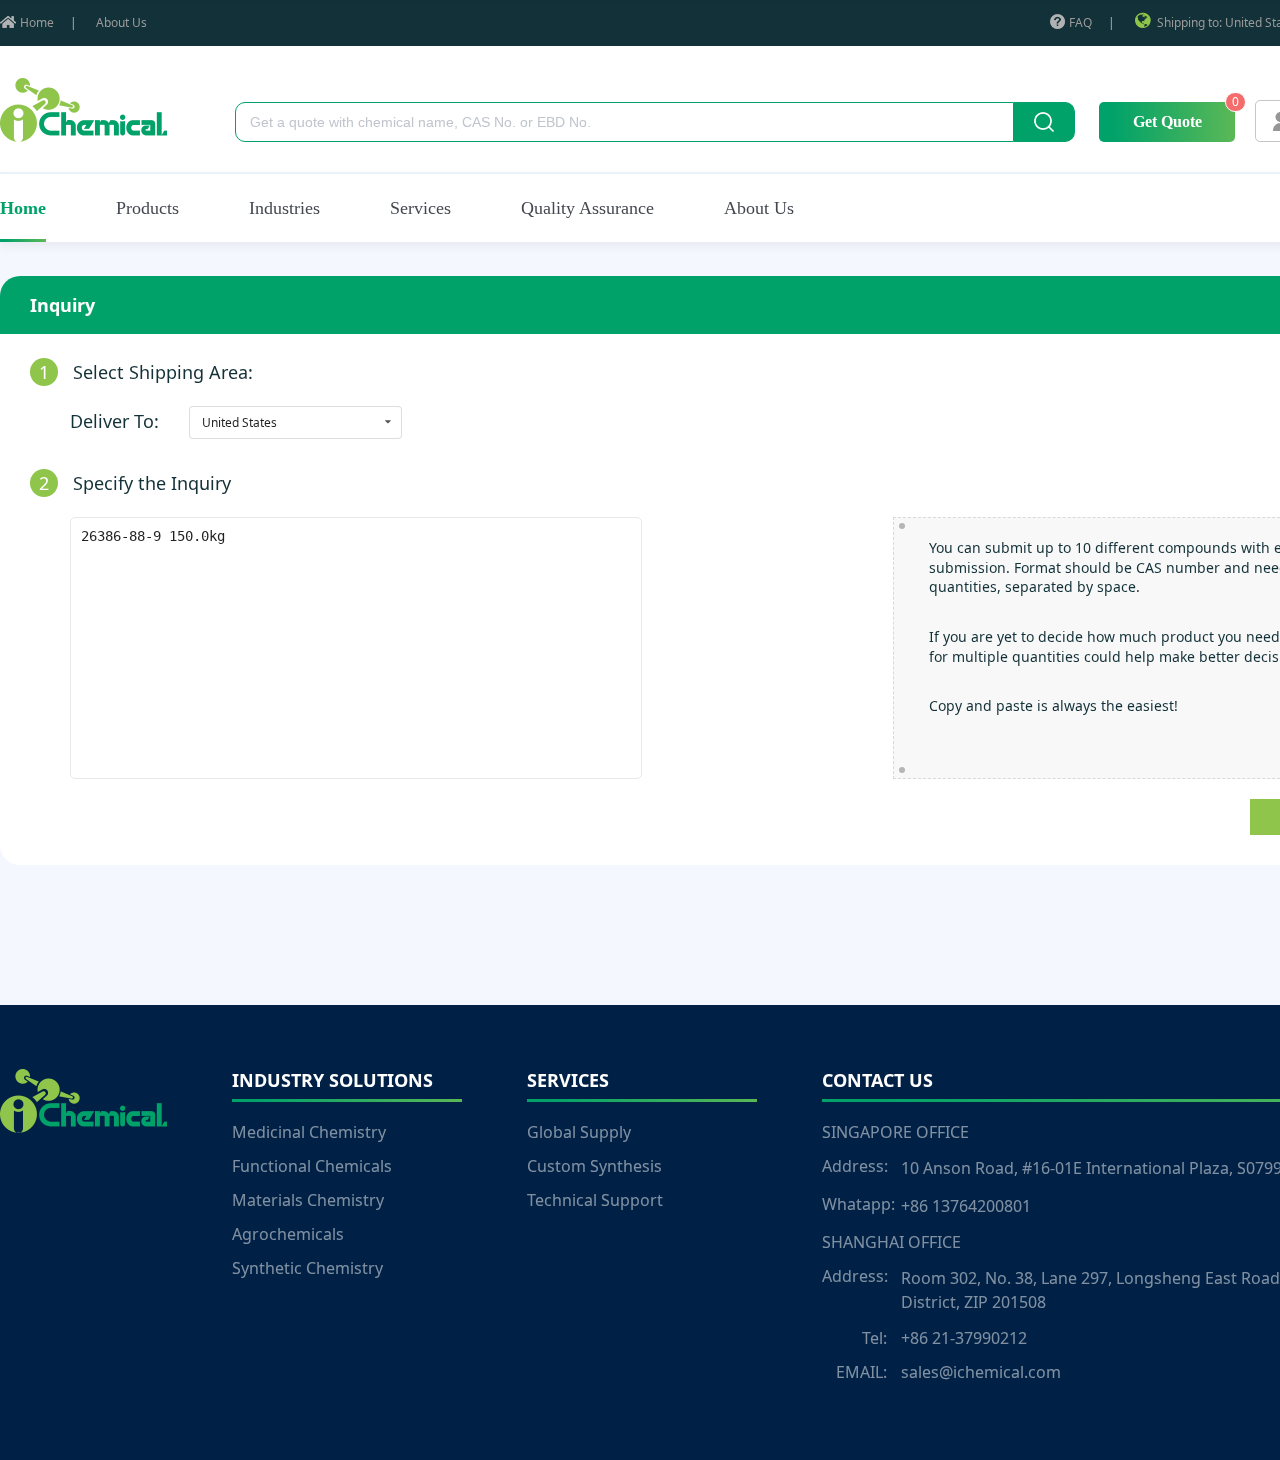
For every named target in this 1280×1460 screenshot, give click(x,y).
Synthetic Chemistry (307, 1268)
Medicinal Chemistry (309, 1132)
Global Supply (579, 1132)
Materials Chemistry (308, 1200)
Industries (284, 208)
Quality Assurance (587, 208)
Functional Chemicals (312, 1166)
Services (420, 208)
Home (37, 22)
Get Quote (1167, 121)
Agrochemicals (288, 1234)
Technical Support (595, 1200)
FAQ (1080, 22)
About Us (121, 22)
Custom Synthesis (594, 1166)
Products (147, 208)
